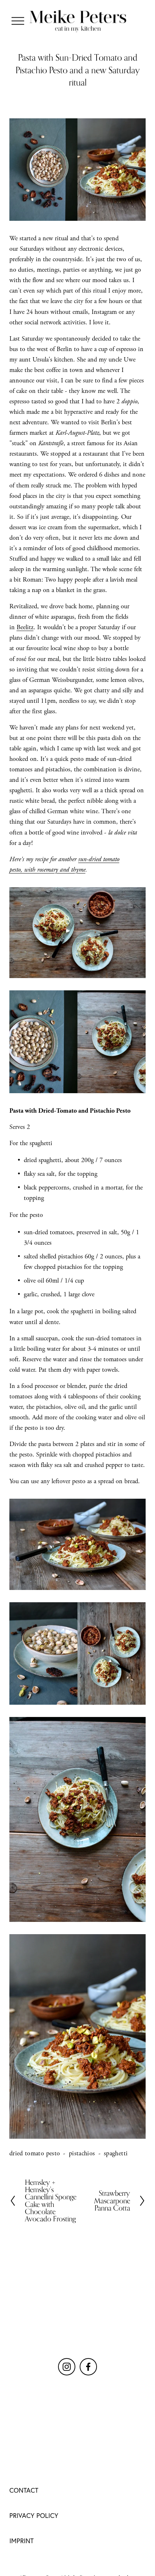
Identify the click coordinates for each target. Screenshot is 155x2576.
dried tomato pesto (35, 2153)
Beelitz (25, 627)
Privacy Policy (34, 2516)
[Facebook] (88, 2367)
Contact (24, 2490)
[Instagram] (67, 2367)
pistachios (82, 2153)
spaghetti (116, 2153)
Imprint (21, 2541)
